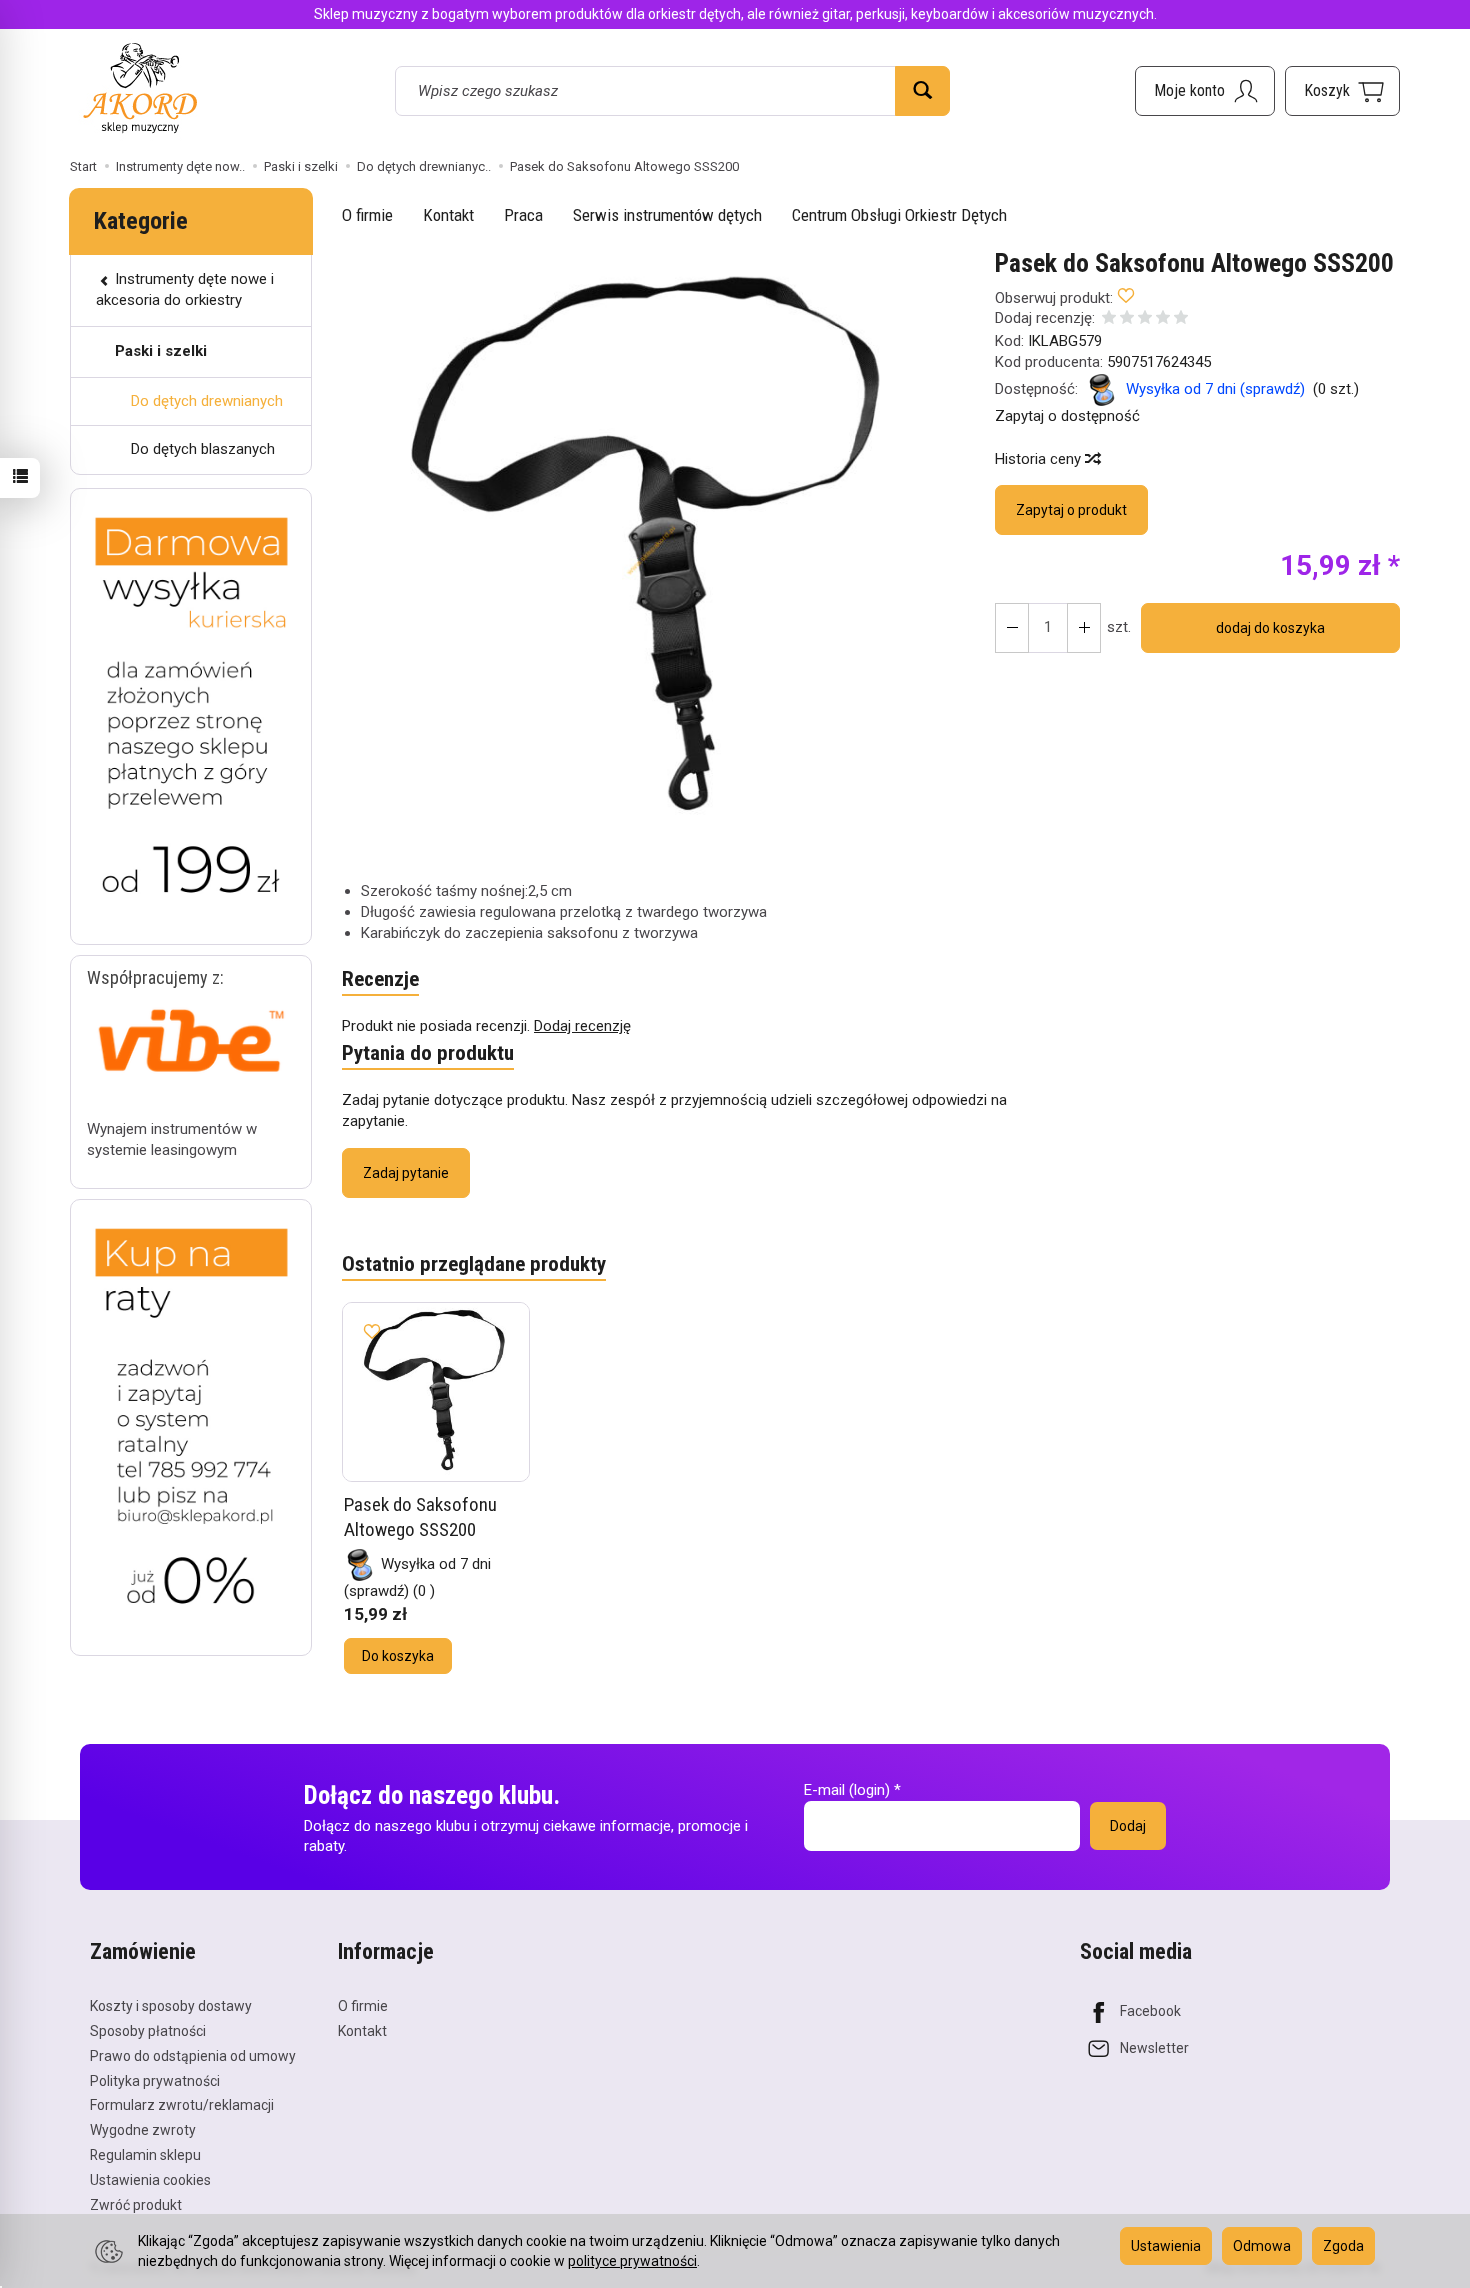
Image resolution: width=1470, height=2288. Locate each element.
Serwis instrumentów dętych (667, 215)
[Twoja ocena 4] (1163, 319)
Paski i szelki (161, 351)
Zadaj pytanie (406, 1173)
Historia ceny (1040, 459)
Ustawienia (1166, 2246)
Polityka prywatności (155, 2081)
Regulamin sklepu (145, 2155)
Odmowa (1262, 2246)
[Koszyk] (1342, 91)
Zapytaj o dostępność (1067, 416)
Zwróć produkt (136, 2205)
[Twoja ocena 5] (1181, 319)
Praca (523, 215)
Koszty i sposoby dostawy (171, 2006)
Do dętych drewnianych (207, 401)
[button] (651, 549)
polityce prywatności (632, 2261)
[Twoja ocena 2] (1127, 319)
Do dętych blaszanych (203, 449)
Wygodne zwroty (143, 2130)
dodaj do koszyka (1270, 628)
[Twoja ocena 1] (1109, 319)
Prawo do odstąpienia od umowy (193, 2056)
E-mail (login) (847, 1790)
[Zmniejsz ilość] (1084, 628)
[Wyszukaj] (922, 91)
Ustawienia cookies (150, 2180)
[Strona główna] (140, 87)
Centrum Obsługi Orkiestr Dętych (899, 215)
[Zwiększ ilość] (1012, 628)
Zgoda (1343, 2246)
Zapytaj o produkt (1071, 510)
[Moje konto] (1205, 91)
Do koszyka (398, 1656)
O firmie (367, 215)
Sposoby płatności (148, 2031)
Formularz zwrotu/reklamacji (182, 2105)
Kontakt (448, 215)
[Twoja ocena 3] (1145, 319)
